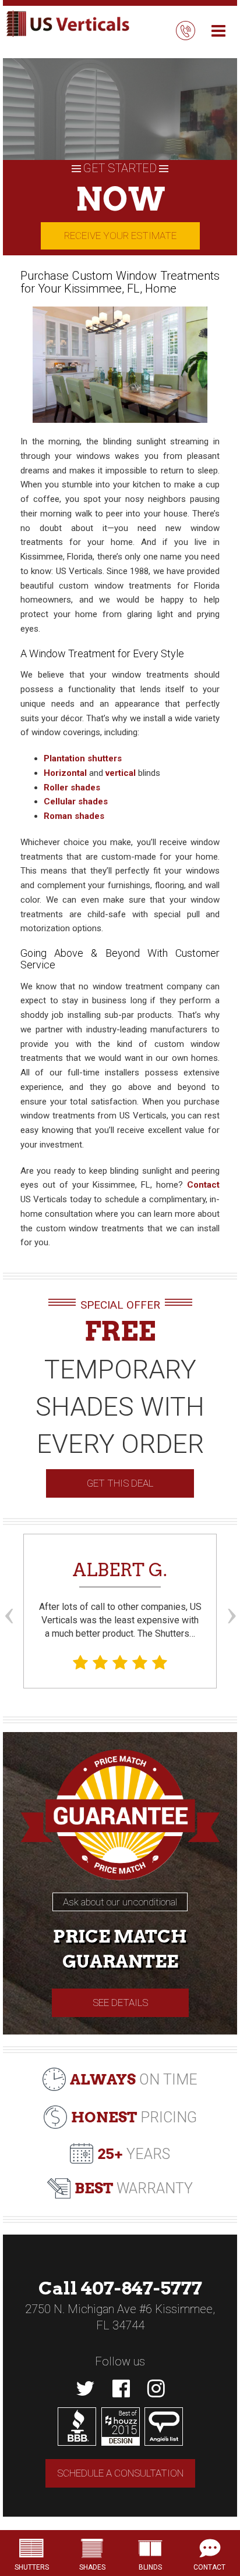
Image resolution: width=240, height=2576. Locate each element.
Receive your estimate (120, 236)
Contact (203, 1185)
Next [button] (231, 1594)
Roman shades (74, 816)
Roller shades (72, 788)
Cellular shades (76, 801)
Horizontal (65, 773)
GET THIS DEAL (120, 1483)
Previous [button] (9, 1594)
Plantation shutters (83, 758)
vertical (121, 773)
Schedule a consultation (120, 2473)
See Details (120, 2003)
